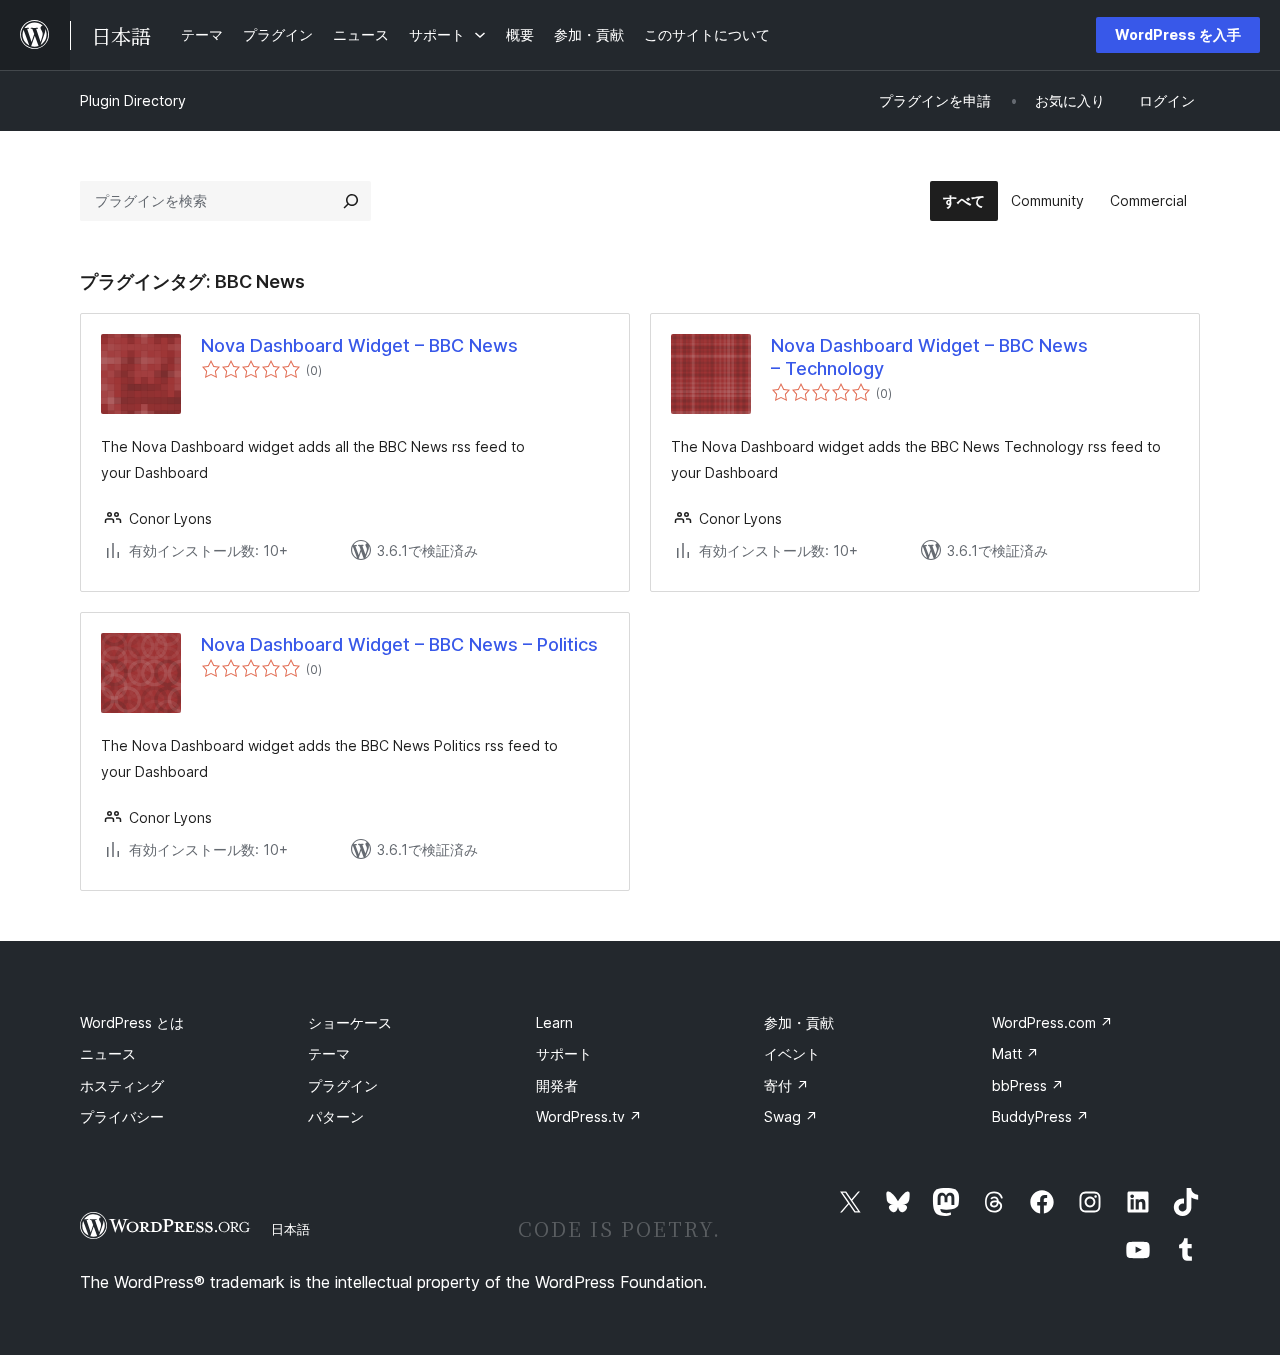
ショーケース (350, 1022)
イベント (792, 1053)
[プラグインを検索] (351, 201)
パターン (336, 1116)
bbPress (1028, 1085)
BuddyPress (1040, 1116)
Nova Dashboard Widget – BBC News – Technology (929, 357)
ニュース (108, 1053)
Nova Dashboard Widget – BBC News (359, 345)
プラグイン (343, 1085)
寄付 (786, 1085)
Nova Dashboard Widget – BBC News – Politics (399, 644)
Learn (554, 1022)
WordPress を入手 (1178, 34)
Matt (1015, 1053)
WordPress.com (1052, 1022)
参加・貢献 (799, 1022)
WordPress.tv (589, 1116)
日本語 (290, 1229)
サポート (564, 1053)
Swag (791, 1116)
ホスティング (122, 1085)
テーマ (329, 1053)
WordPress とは (132, 1022)
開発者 (557, 1085)
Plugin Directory (133, 100)
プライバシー (122, 1116)
